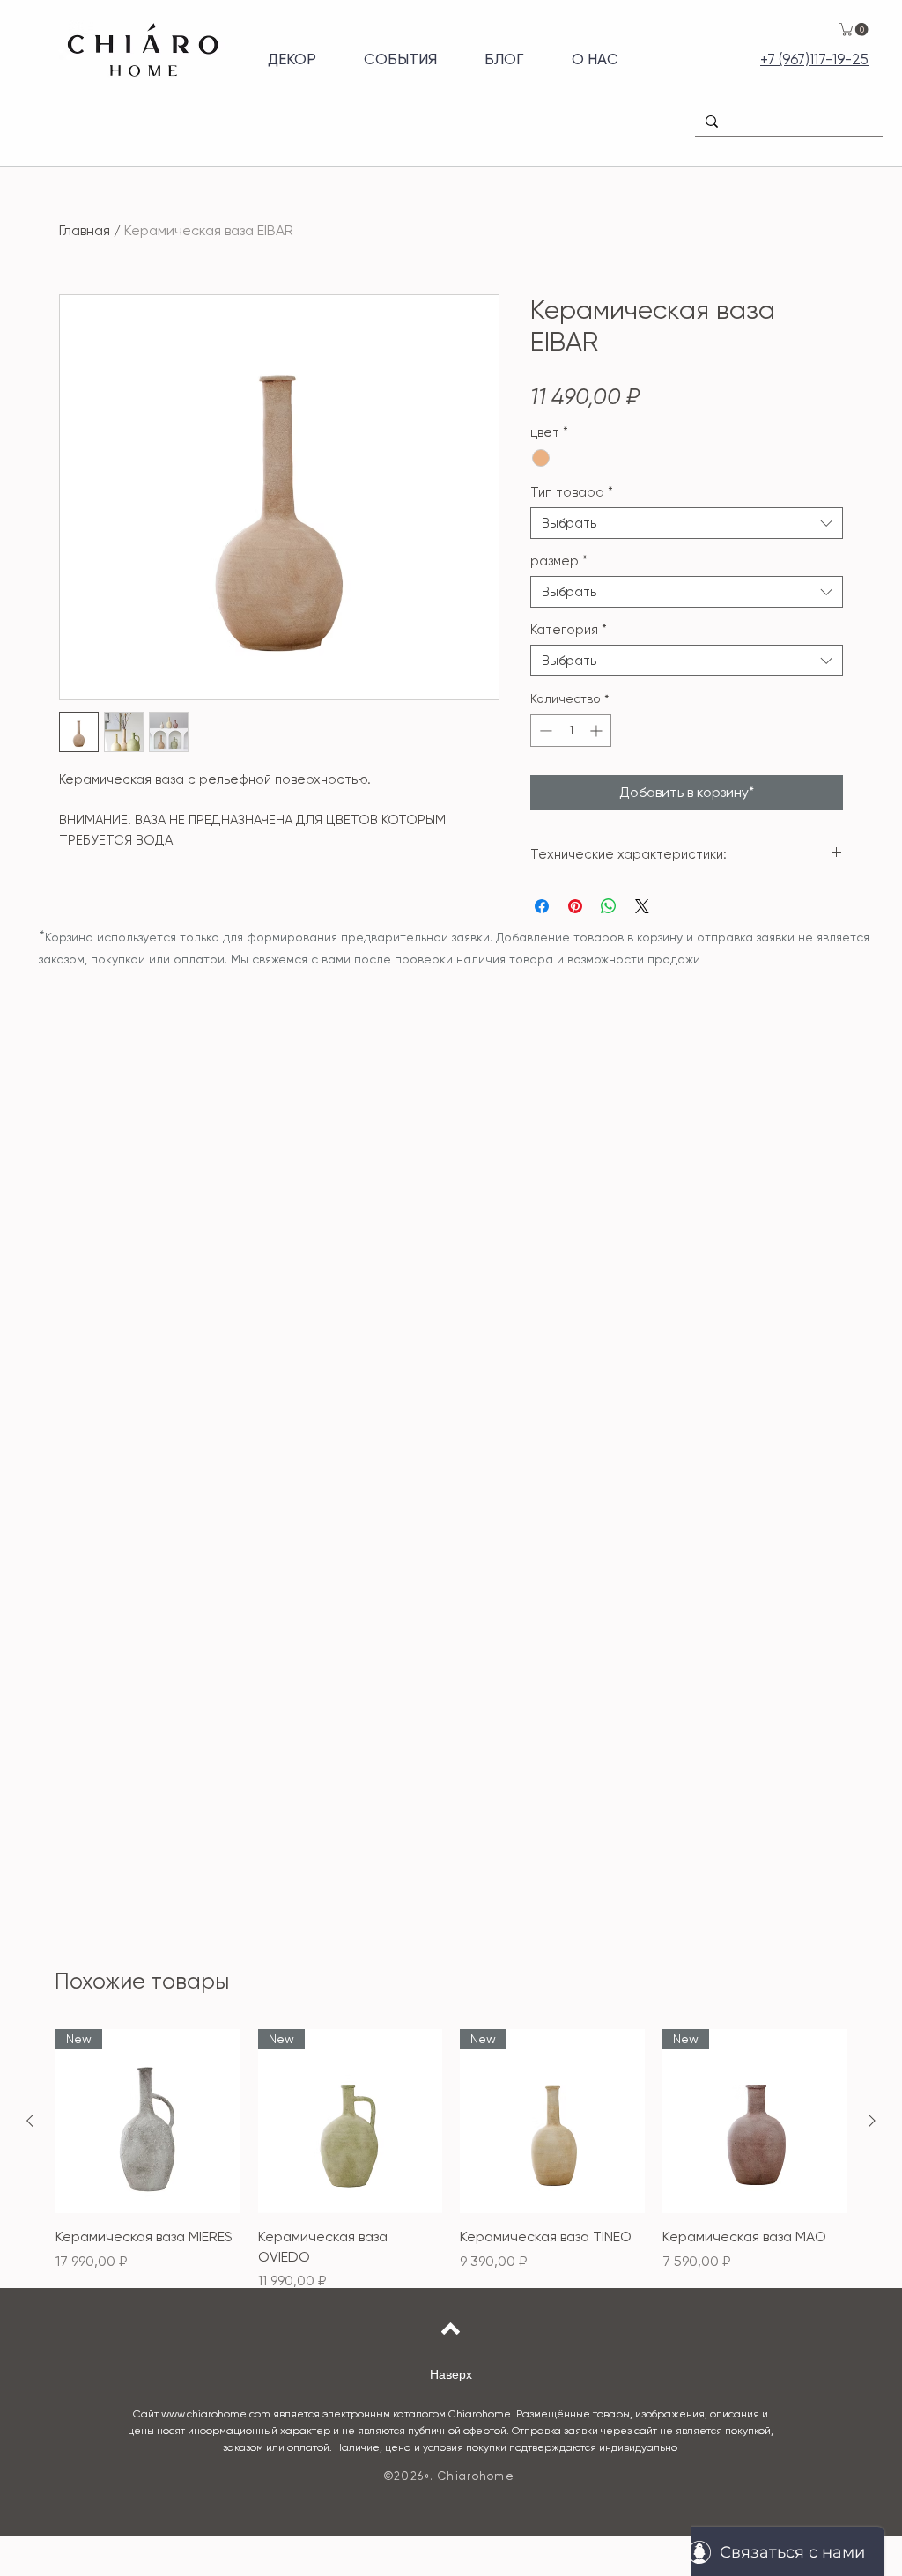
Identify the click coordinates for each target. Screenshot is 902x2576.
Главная (85, 230)
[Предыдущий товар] (30, 2121)
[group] (451, 2160)
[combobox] (687, 523)
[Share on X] (642, 906)
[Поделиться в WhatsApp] (609, 906)
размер (559, 561)
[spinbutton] (571, 731)
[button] (855, 30)
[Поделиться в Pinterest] (575, 906)
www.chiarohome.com (216, 2414)
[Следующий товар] (872, 2121)
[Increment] (598, 731)
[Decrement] (544, 731)
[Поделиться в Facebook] (542, 906)
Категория (569, 630)
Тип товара (572, 492)
